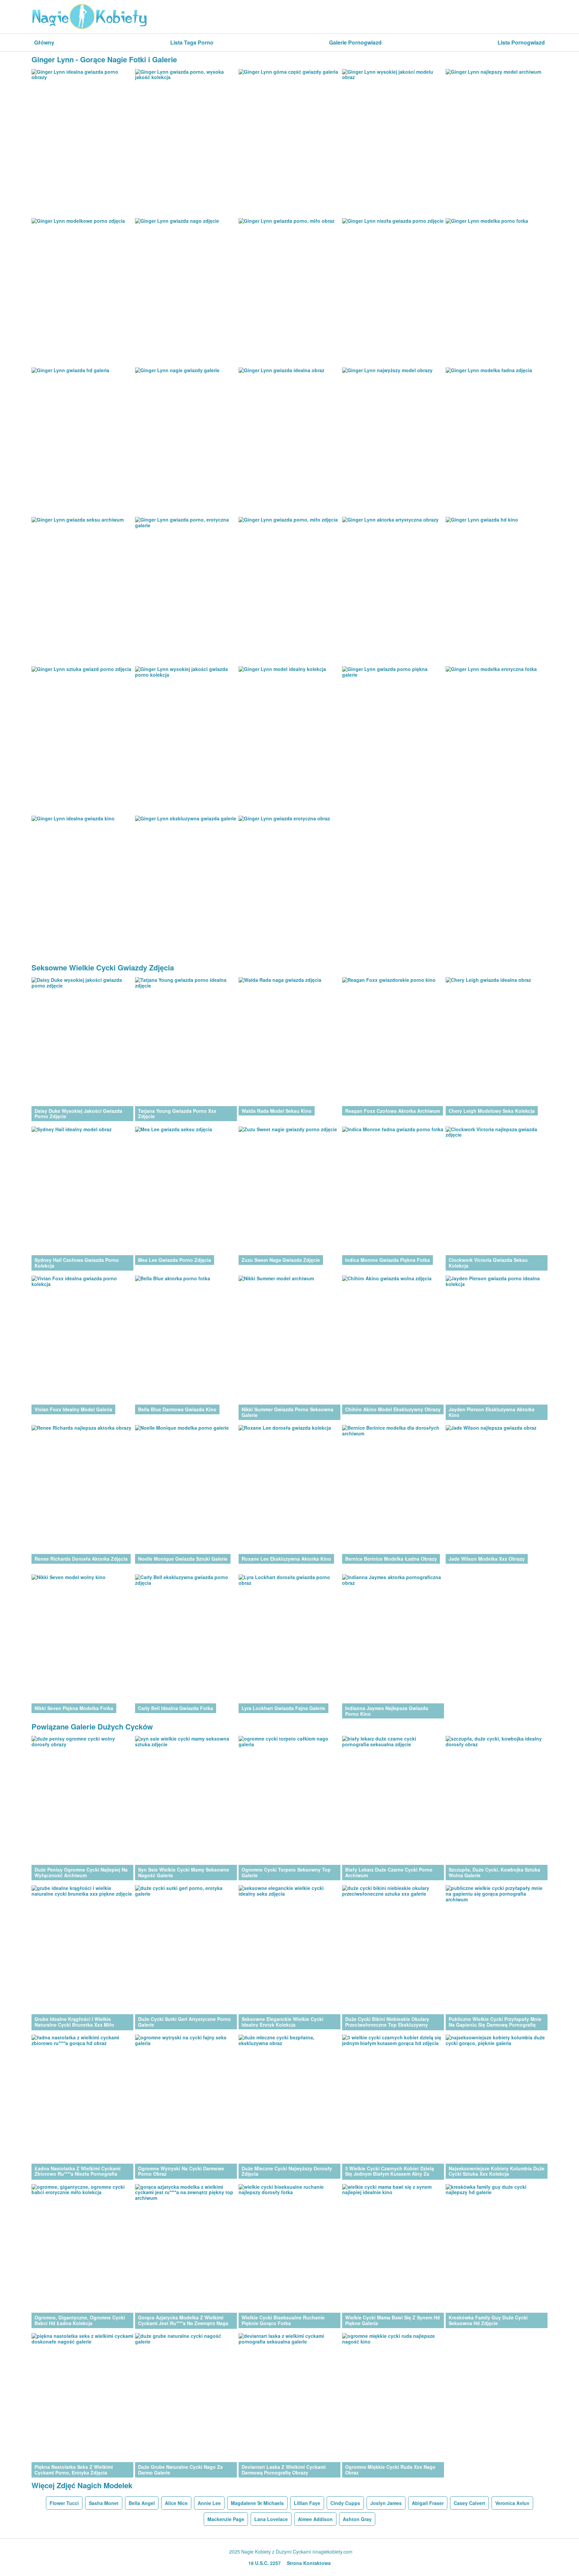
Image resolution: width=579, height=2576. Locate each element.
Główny (44, 42)
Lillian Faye (307, 2503)
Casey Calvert (469, 2503)
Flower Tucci (64, 2503)
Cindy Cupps (345, 2503)
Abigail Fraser (428, 2503)
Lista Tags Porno (192, 42)
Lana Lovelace (271, 2519)
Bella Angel (142, 2503)
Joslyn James (386, 2503)
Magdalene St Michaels (257, 2503)
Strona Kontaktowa (309, 2563)
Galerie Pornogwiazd (355, 42)
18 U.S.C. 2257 (265, 2563)
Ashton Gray (357, 2519)
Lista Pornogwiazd (521, 42)
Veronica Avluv (512, 2503)
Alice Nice (176, 2503)
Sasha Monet (104, 2503)
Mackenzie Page (226, 2519)
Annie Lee (209, 2503)
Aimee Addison (315, 2519)
